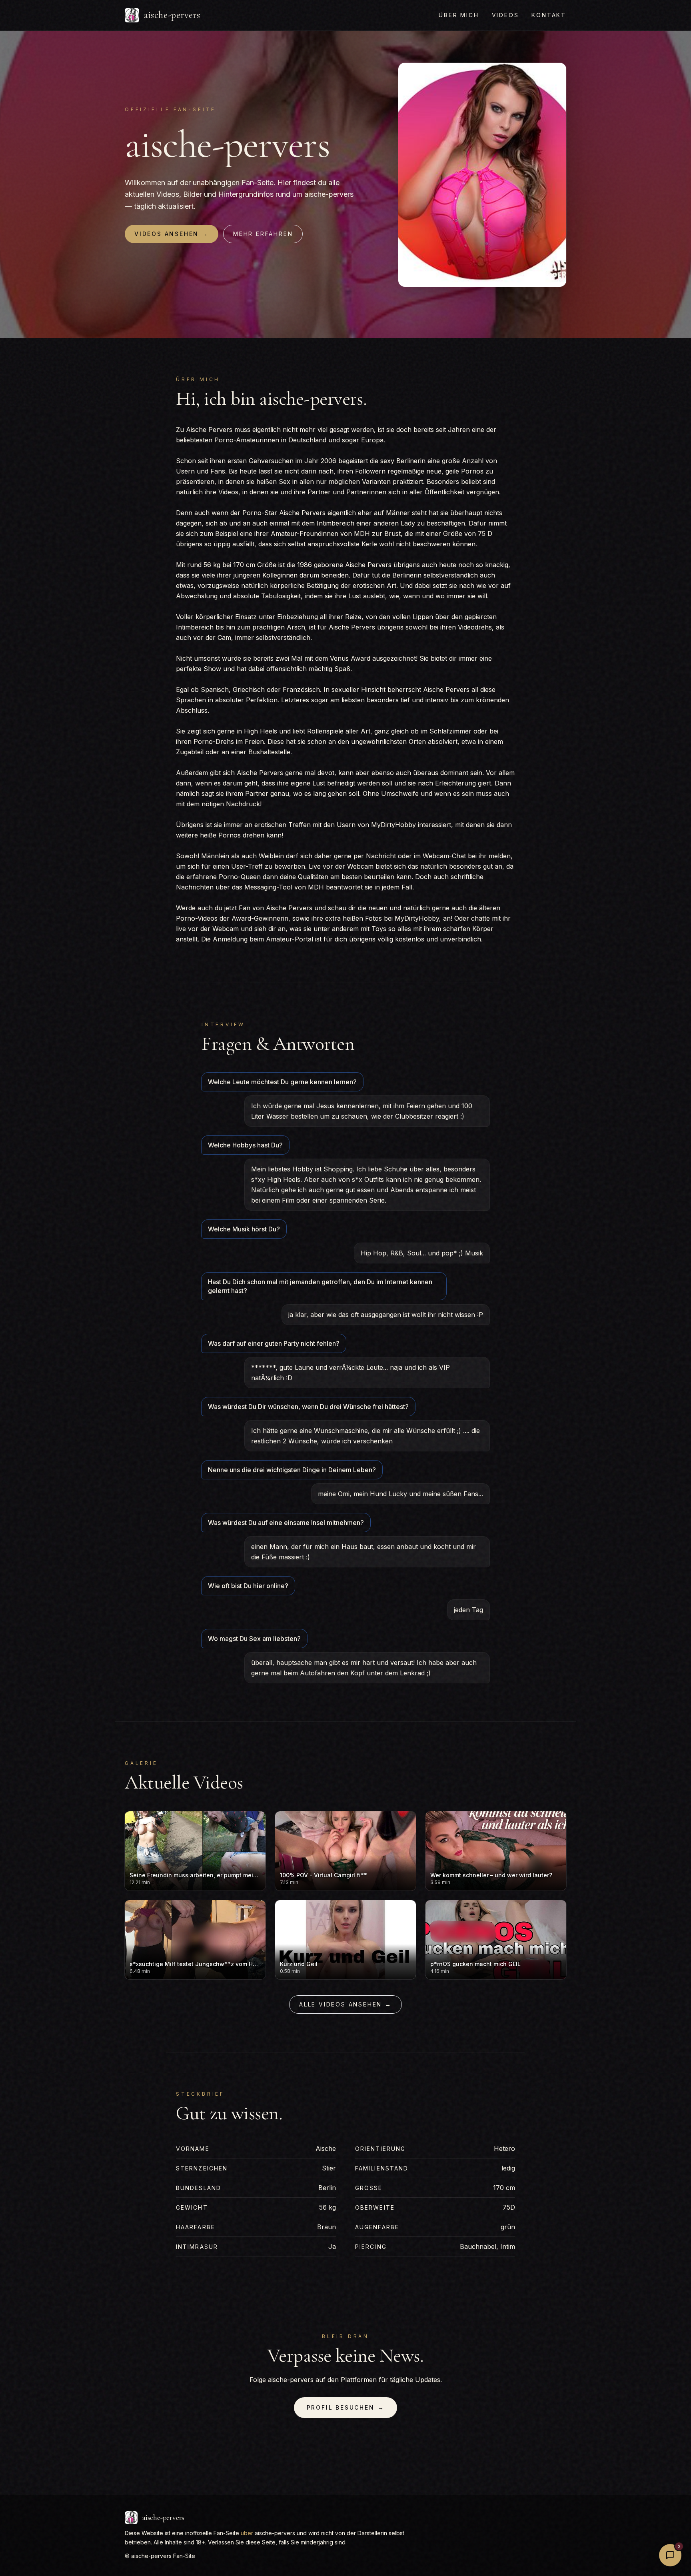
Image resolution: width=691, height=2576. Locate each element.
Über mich (459, 15)
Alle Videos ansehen (345, 2004)
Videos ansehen (172, 234)
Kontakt (549, 15)
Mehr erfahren (263, 234)
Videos (505, 15)
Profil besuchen (346, 2407)
